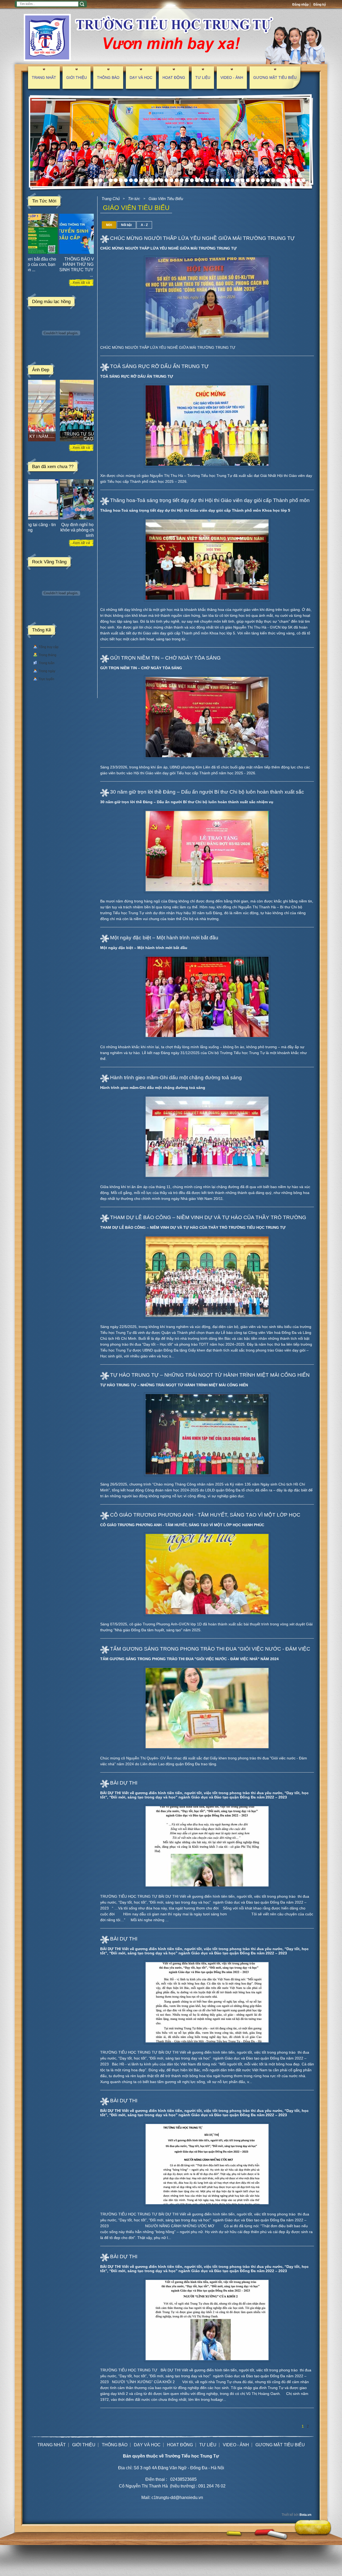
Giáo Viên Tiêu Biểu (166, 199)
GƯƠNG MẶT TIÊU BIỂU (275, 78)
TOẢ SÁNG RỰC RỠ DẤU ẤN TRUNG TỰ (159, 366)
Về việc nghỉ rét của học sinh (60, 525)
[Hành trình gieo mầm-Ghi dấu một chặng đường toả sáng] (207, 1137)
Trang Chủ (111, 199)
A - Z (144, 225)
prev (32, 142)
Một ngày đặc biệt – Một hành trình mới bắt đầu (164, 938)
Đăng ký (320, 5)
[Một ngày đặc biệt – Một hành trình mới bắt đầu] (207, 997)
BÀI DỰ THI (124, 1783)
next (307, 142)
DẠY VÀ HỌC (141, 78)
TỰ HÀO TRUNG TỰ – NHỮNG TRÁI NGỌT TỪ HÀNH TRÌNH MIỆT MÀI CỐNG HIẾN (210, 1375)
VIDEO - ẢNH (232, 78)
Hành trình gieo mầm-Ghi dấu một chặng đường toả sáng (176, 1078)
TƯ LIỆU (203, 78)
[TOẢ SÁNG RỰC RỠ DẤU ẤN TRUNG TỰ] (207, 426)
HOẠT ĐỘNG (174, 78)
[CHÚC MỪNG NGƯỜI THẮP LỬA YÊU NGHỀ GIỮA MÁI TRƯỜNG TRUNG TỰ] (207, 297)
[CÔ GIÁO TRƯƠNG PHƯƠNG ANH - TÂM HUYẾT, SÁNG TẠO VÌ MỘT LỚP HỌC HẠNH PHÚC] (207, 1574)
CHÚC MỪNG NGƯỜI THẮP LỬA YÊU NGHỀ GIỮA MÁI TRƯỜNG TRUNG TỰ (202, 238)
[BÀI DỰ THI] (207, 1846)
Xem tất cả (81, 283)
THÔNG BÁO (108, 78)
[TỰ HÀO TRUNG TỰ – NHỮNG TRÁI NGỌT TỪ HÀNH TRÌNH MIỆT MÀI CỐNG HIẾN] (207, 1434)
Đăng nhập (300, 5)
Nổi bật (126, 225)
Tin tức (134, 199)
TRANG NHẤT (44, 78)
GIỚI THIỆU (77, 78)
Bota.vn (305, 2515)
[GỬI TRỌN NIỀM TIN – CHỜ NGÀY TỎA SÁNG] (207, 717)
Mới (109, 225)
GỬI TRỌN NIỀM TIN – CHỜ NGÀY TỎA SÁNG (165, 658)
